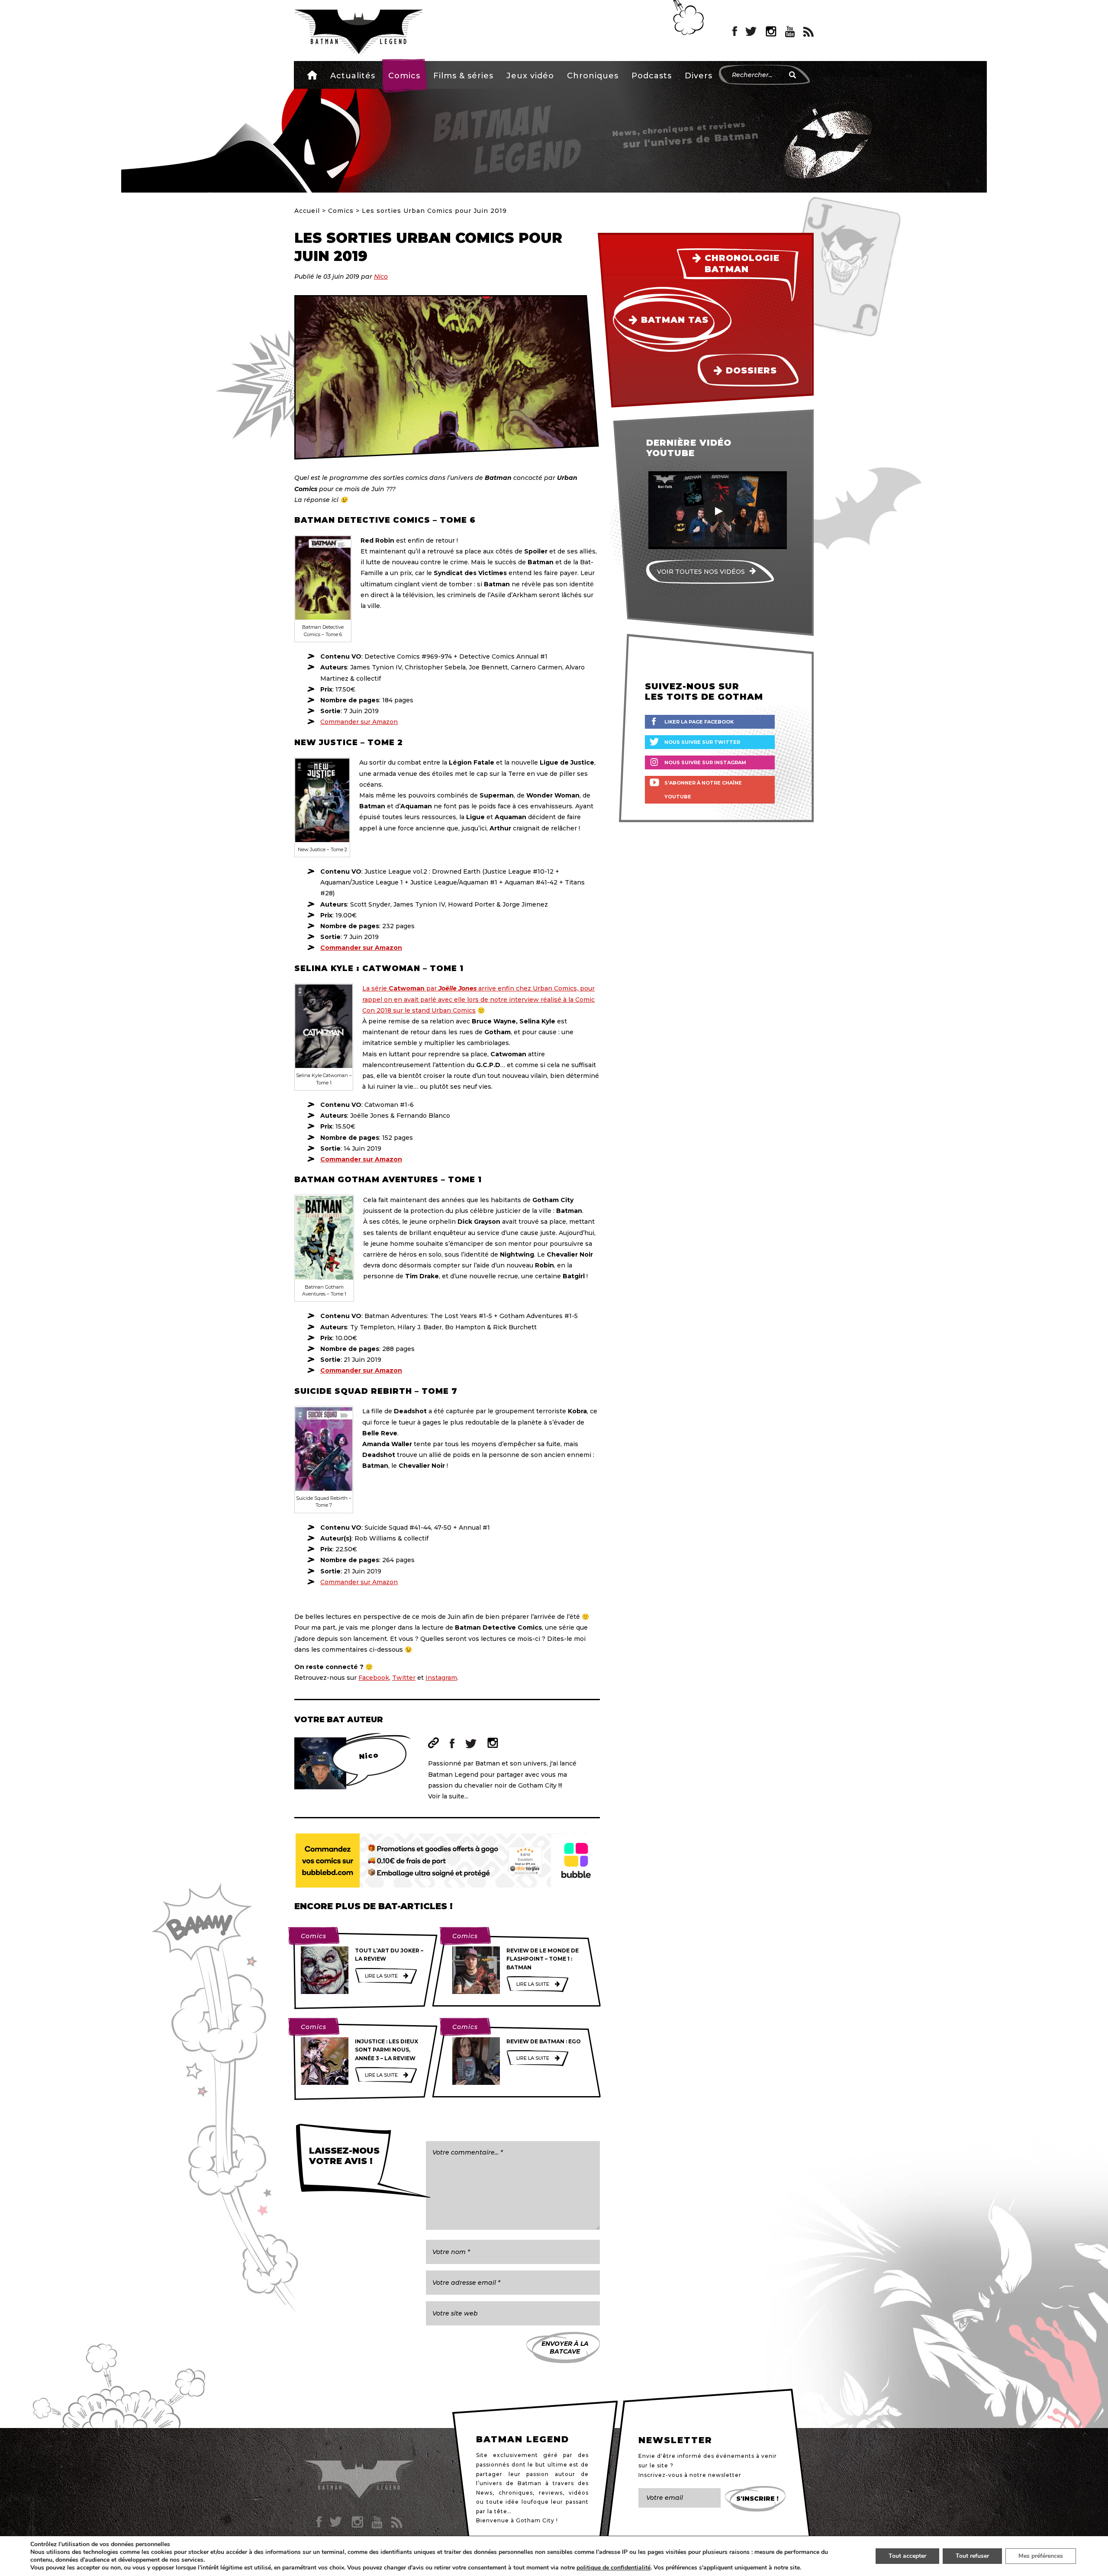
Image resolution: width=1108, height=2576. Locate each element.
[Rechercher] (792, 75)
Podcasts (652, 76)
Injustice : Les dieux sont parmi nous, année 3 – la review (387, 2050)
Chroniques (593, 76)
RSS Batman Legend (808, 32)
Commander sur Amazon (359, 722)
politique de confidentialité (614, 2568)
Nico (381, 277)
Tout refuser (972, 2556)
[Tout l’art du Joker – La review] (325, 1970)
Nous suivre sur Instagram (705, 762)
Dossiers (751, 370)
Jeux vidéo (530, 76)
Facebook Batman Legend (735, 32)
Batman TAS (675, 320)
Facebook (374, 1678)
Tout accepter (907, 2556)
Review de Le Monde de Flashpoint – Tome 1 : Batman (543, 1959)
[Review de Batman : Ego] (476, 2061)
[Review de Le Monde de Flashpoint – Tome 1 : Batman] (476, 1970)
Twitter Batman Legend (751, 32)
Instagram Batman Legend (771, 32)
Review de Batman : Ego (544, 2041)
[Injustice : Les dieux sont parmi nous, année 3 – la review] (325, 2061)
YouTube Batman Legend (790, 32)
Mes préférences (1041, 2556)
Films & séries (463, 76)
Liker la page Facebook (699, 722)
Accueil (312, 75)
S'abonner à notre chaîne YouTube (703, 790)
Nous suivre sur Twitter (702, 742)
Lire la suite (381, 1976)
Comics (404, 76)
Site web (433, 1743)
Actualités (353, 76)
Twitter (404, 1678)
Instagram (441, 1678)
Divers (699, 76)
